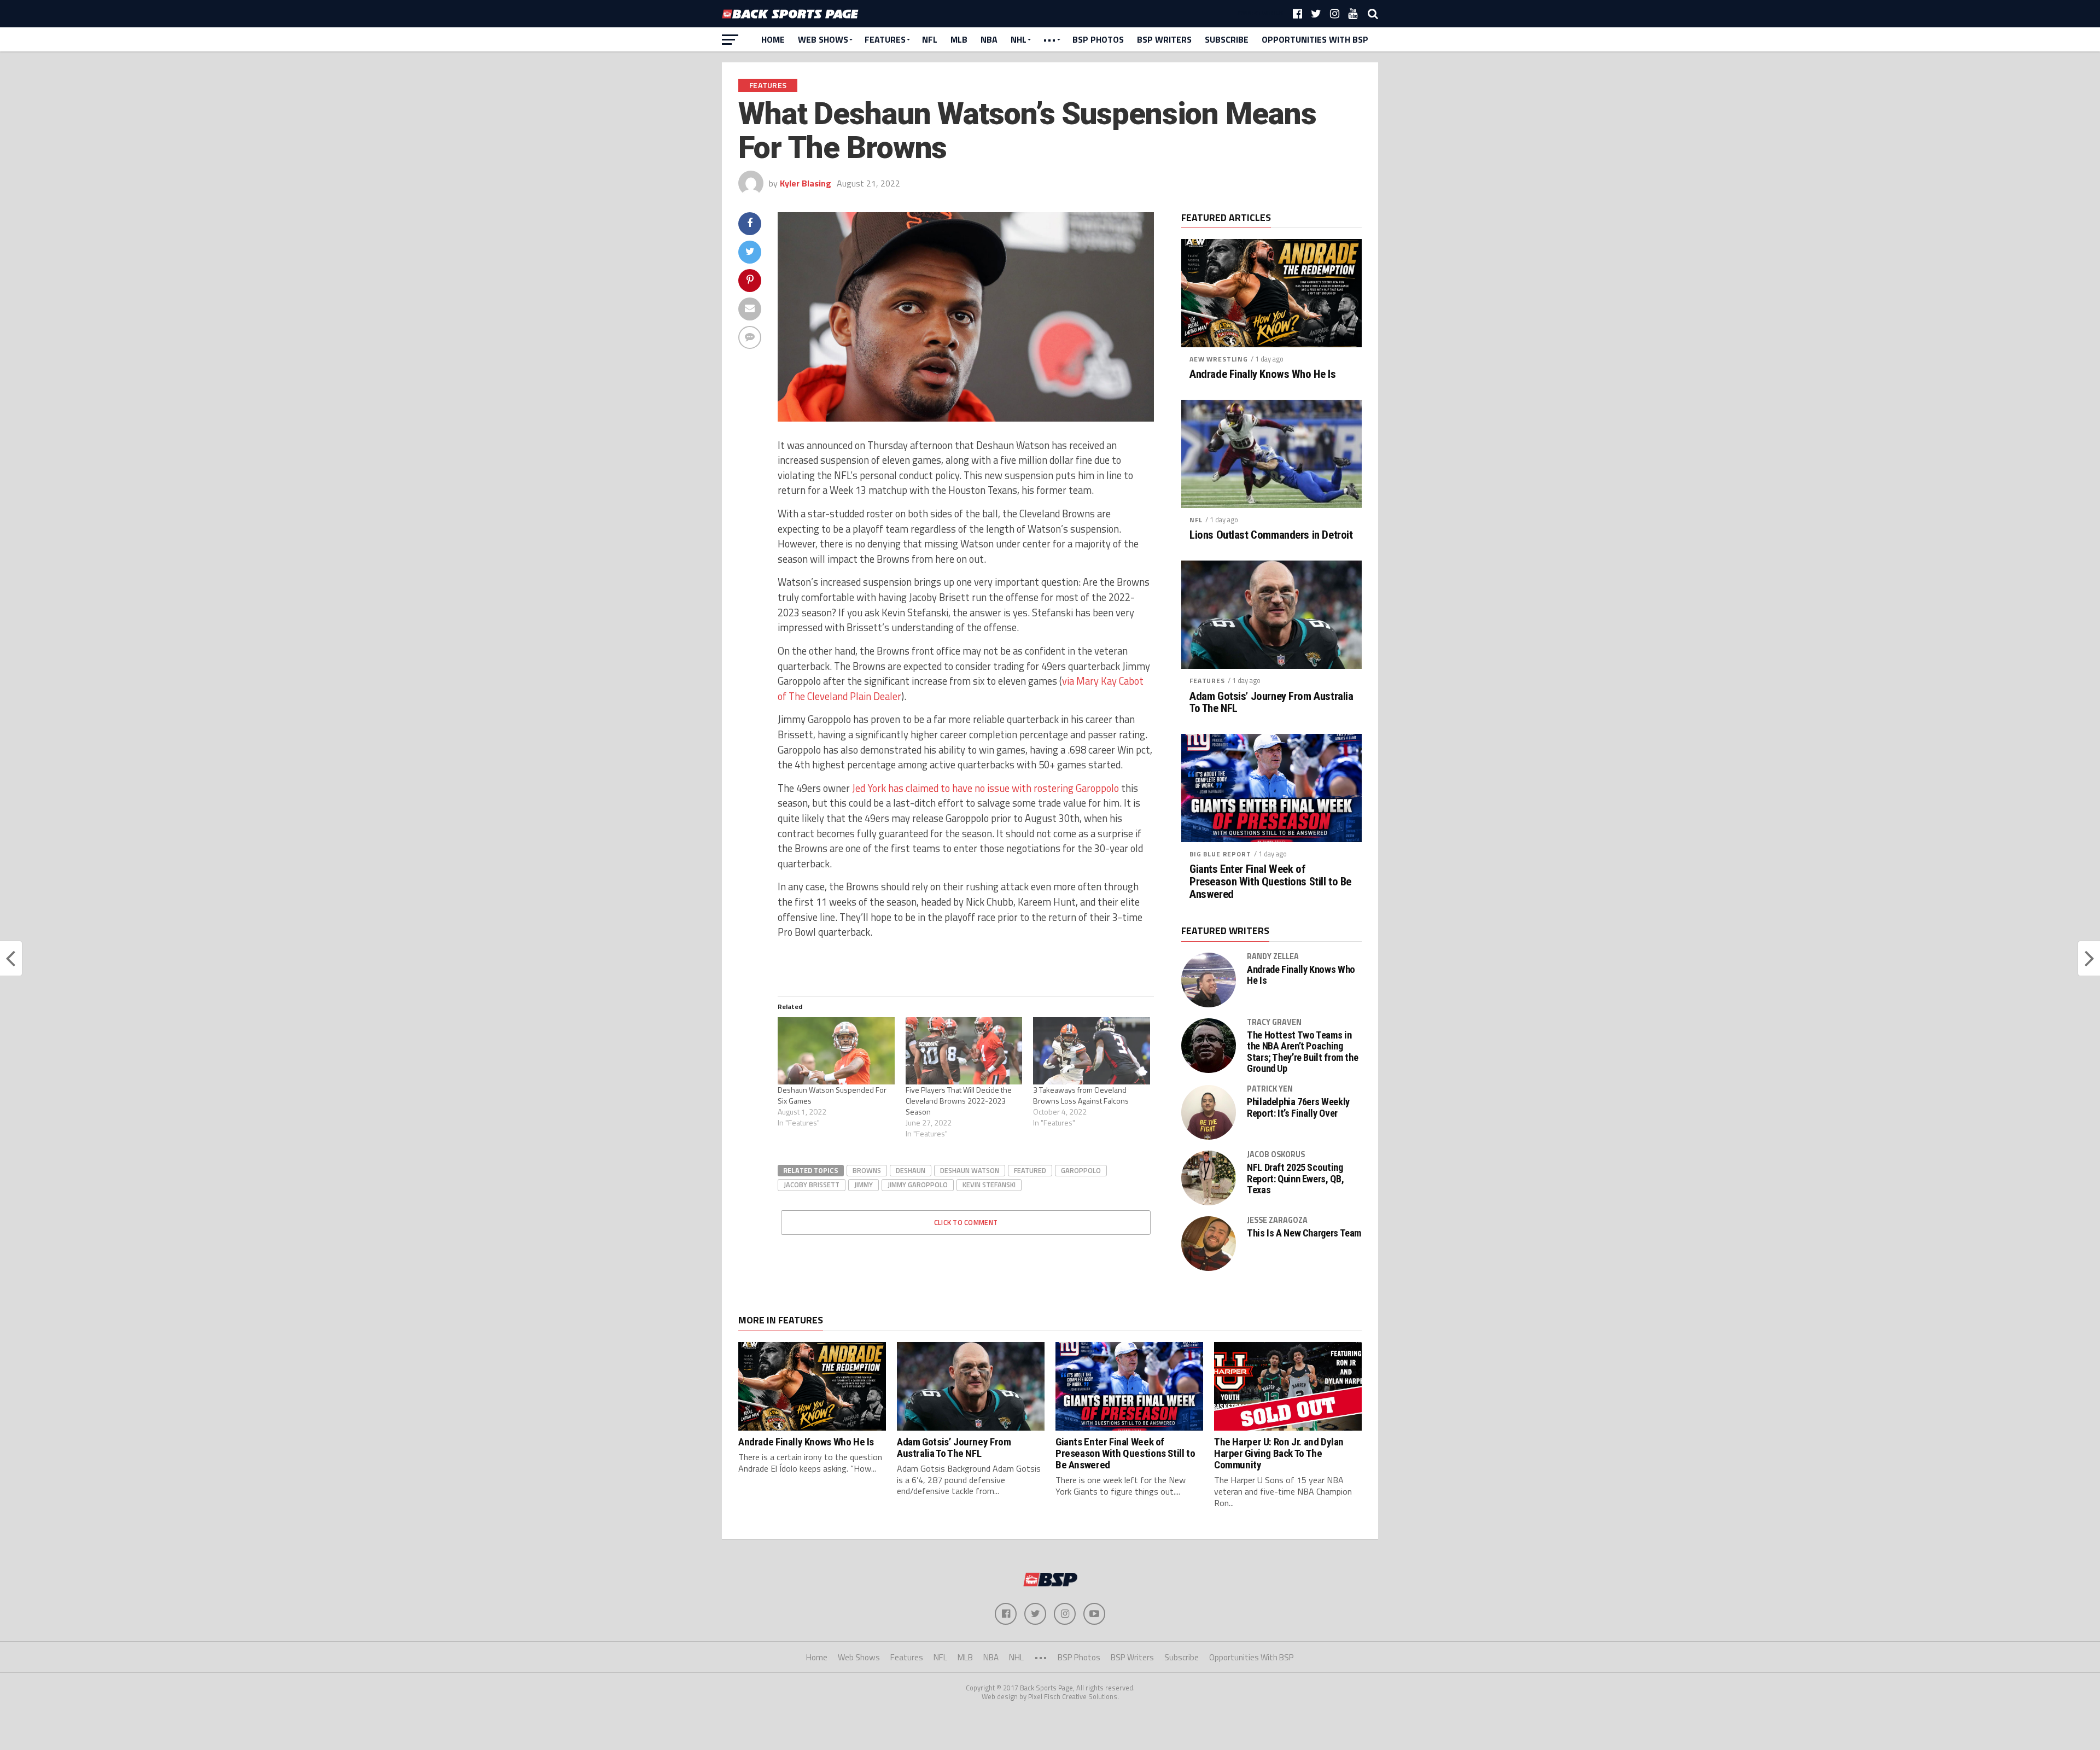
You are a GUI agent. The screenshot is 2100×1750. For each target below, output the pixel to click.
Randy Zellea (1273, 956)
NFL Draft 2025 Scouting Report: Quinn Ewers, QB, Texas (1295, 1179)
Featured (1030, 1170)
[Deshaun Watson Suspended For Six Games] (836, 1051)
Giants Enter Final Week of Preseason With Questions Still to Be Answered (1270, 882)
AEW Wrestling (1219, 359)
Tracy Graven (1274, 1022)
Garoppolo (1081, 1170)
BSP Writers (1164, 39)
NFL (930, 39)
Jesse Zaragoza (1277, 1220)
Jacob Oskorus (1276, 1154)
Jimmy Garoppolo (918, 1185)
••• (1049, 39)
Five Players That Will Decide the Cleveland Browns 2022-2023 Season (959, 1101)
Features (885, 39)
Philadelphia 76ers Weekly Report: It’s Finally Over (1298, 1107)
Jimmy (864, 1185)
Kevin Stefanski (989, 1185)
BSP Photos (1098, 39)
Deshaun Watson (970, 1170)
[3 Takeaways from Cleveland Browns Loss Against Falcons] (1092, 1051)
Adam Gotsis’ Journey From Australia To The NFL (1271, 703)
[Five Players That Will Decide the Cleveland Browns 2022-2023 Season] (964, 1051)
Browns (867, 1170)
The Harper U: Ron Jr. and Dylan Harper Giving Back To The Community (1279, 1453)
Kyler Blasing (806, 183)
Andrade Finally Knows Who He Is (1262, 374)
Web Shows (823, 39)
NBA (989, 39)
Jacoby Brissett (812, 1185)
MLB (959, 39)
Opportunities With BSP (1315, 39)
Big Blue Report (1220, 854)
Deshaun (911, 1170)
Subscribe (1227, 39)
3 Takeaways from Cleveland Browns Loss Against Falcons (1081, 1095)
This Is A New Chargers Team (1304, 1233)
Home (773, 39)
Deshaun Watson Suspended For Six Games (832, 1095)
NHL (1019, 39)
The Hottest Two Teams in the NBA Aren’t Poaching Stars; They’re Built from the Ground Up (1302, 1052)
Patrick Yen (1270, 1089)
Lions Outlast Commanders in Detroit (1271, 535)
